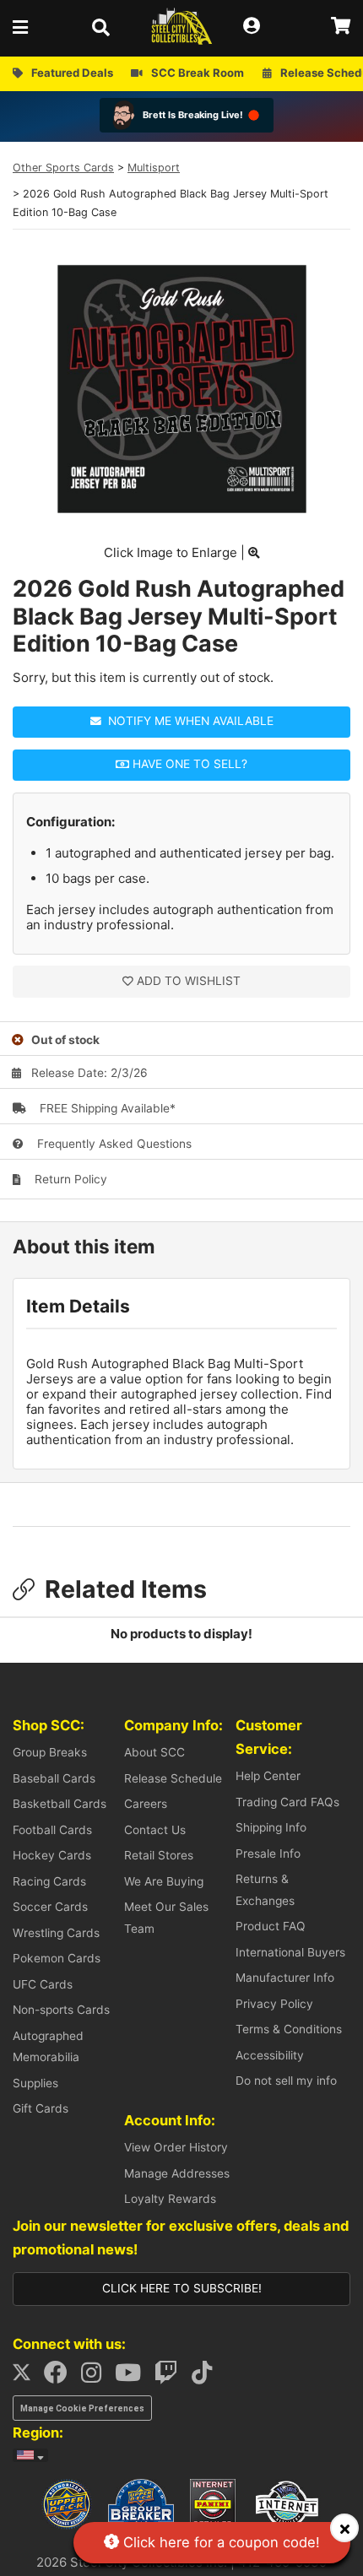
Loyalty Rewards (170, 2199)
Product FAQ (271, 1926)
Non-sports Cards (61, 2010)
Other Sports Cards (63, 168)
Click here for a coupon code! (219, 2542)
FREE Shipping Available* (106, 1108)
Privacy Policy (274, 2004)
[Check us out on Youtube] (133, 2377)
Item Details (78, 1306)
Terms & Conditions (289, 2029)
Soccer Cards (50, 1907)
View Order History (176, 2147)
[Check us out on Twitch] (171, 2377)
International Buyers (290, 1952)
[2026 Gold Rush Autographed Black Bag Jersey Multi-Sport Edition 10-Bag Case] (182, 509)
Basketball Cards (60, 1804)
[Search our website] (106, 27)
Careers (146, 1804)
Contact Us (155, 1830)
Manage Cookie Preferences (82, 2408)
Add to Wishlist (189, 981)
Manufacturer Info (285, 1978)
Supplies (35, 2083)
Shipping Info (271, 1827)
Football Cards (52, 1830)
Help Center (268, 1776)
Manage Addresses (177, 2173)
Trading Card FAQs (287, 1802)
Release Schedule (173, 1778)
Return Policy (69, 1179)
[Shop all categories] (25, 27)
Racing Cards (49, 1881)
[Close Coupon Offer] (344, 2528)
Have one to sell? (188, 764)
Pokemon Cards (57, 1958)
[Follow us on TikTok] (207, 2377)
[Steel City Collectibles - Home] (182, 27)
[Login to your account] (257, 27)
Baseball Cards (54, 1778)
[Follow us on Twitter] (27, 2377)
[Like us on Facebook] (61, 2377)
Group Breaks (50, 1752)
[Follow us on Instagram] (96, 2377)
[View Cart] (341, 27)
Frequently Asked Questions (113, 1144)
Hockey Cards (52, 1855)
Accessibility (270, 2055)
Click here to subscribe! (182, 2288)
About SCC (154, 1752)
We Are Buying (164, 1881)
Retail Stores (159, 1855)
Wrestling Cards (56, 1933)
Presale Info (268, 1854)
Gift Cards (41, 2108)
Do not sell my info (286, 2081)
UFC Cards (43, 1984)
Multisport (154, 168)
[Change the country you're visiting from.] (30, 2455)
